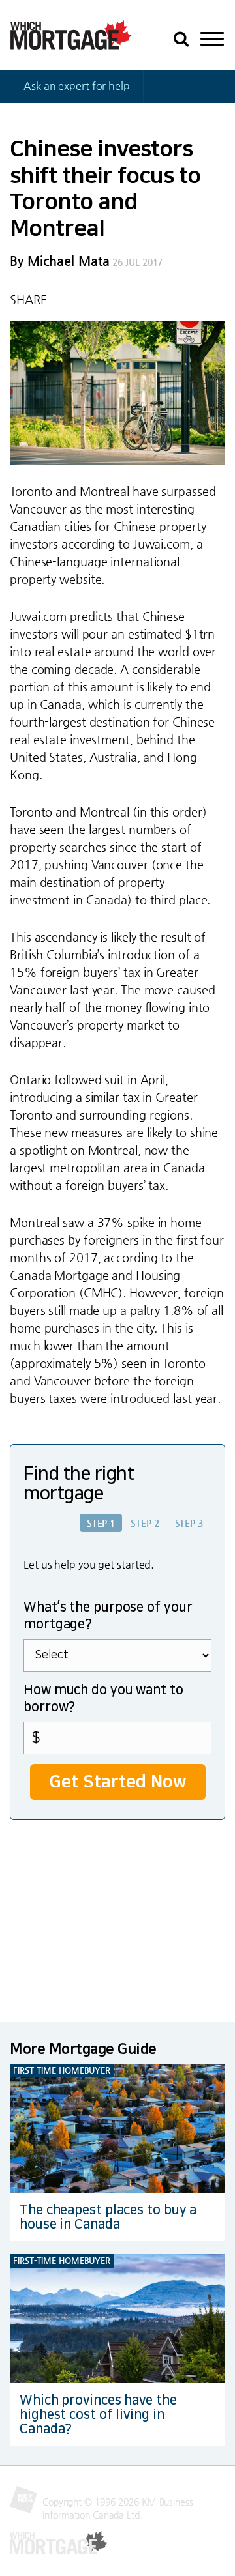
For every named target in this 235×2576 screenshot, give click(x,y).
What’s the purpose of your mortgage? (108, 1615)
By (60, 261)
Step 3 (189, 1523)
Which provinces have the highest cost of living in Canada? (98, 2414)
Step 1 (101, 1523)
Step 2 (145, 1523)
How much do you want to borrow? (103, 1698)
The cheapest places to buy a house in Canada (108, 2217)
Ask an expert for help (77, 86)
